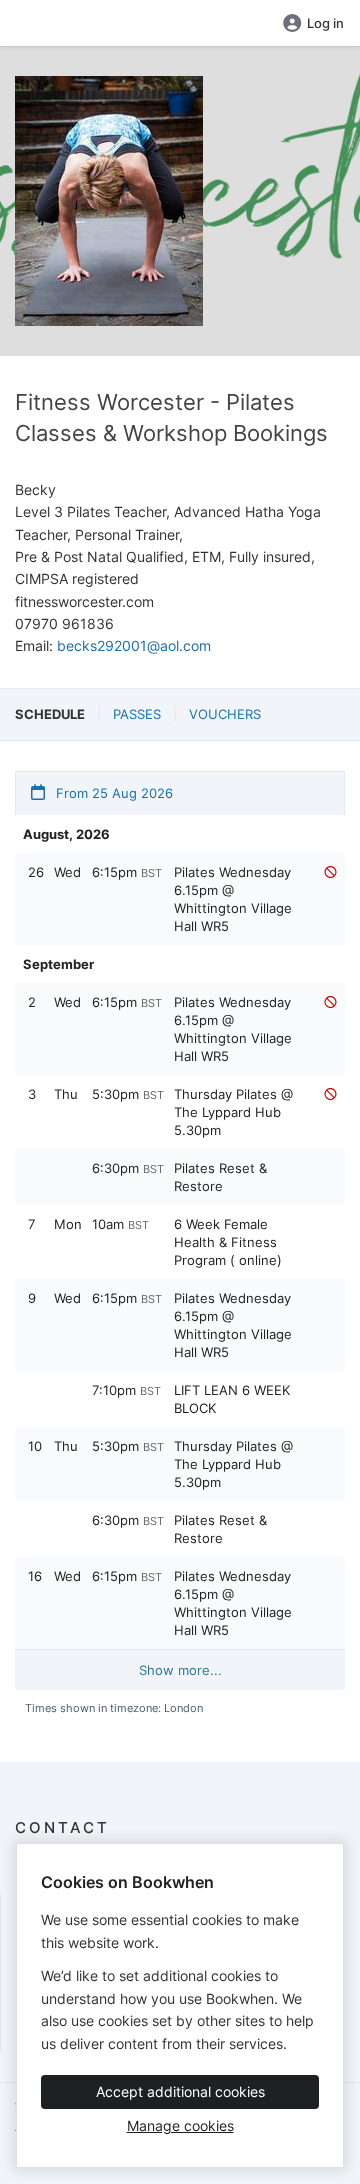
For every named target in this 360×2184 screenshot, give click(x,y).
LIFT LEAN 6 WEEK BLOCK (232, 1399)
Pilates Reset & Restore (220, 1177)
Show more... (180, 1670)
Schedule (50, 714)
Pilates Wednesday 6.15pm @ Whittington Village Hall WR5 (233, 899)
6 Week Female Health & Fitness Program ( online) (228, 1242)
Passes (137, 714)
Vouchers (225, 714)
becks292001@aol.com (134, 645)
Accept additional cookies (180, 2091)
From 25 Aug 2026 (112, 793)
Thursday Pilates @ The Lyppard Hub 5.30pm (233, 1112)
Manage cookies (180, 2125)
